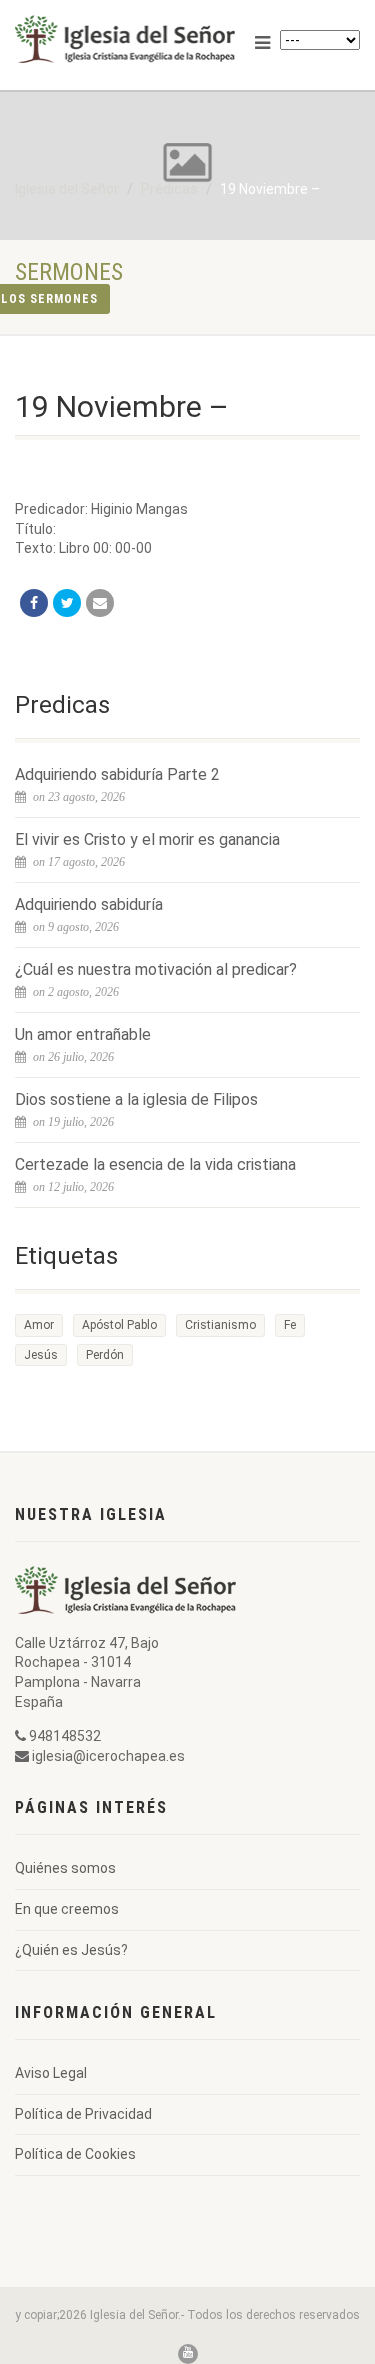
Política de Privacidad (83, 2114)
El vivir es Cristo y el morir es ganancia (147, 839)
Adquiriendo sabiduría (89, 904)
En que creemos (67, 1909)
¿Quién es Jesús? (71, 1950)
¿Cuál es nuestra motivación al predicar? (156, 969)
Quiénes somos (65, 1868)
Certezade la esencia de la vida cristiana (155, 1164)
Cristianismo (220, 1325)
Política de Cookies (75, 2154)
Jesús (41, 1355)
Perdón (105, 1355)
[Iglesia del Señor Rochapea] (125, 39)
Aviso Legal (51, 2073)
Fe (290, 1325)
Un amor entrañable (83, 1034)
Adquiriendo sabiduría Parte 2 (117, 774)
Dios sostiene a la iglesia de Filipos (136, 1099)
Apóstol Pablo (119, 1325)
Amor (39, 1325)
